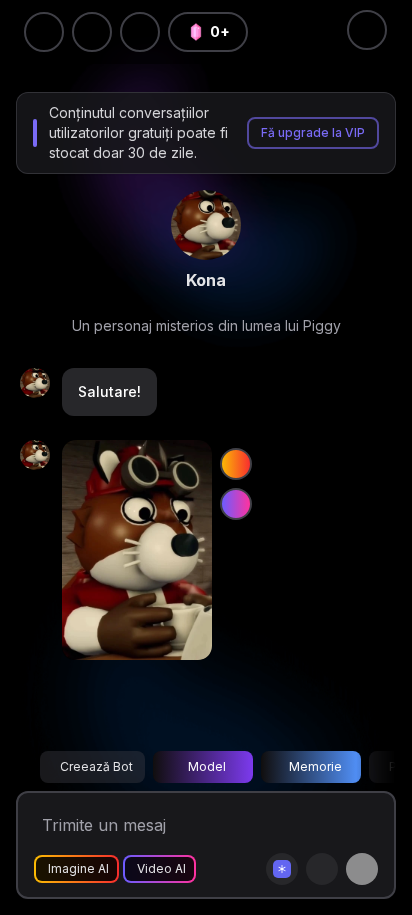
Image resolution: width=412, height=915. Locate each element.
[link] (206, 225)
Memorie (315, 766)
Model (207, 766)
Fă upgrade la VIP (313, 132)
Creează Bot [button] (96, 766)
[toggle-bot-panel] (367, 30)
